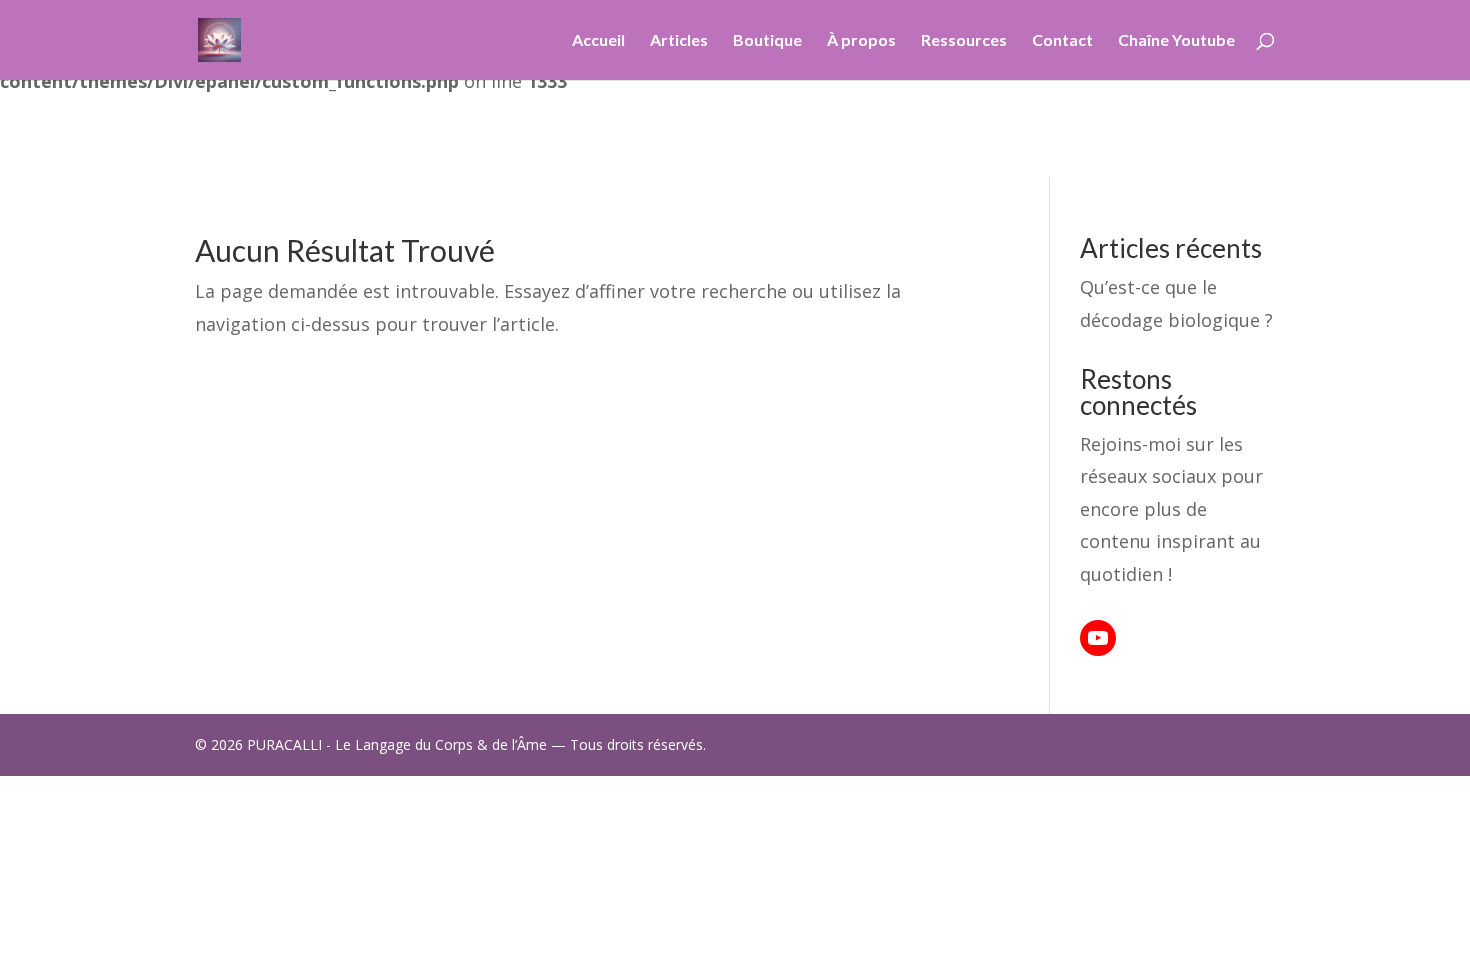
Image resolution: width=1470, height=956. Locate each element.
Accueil (598, 41)
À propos (861, 41)
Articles (679, 41)
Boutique (767, 41)
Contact (1062, 41)
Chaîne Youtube (1176, 41)
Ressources (964, 41)
